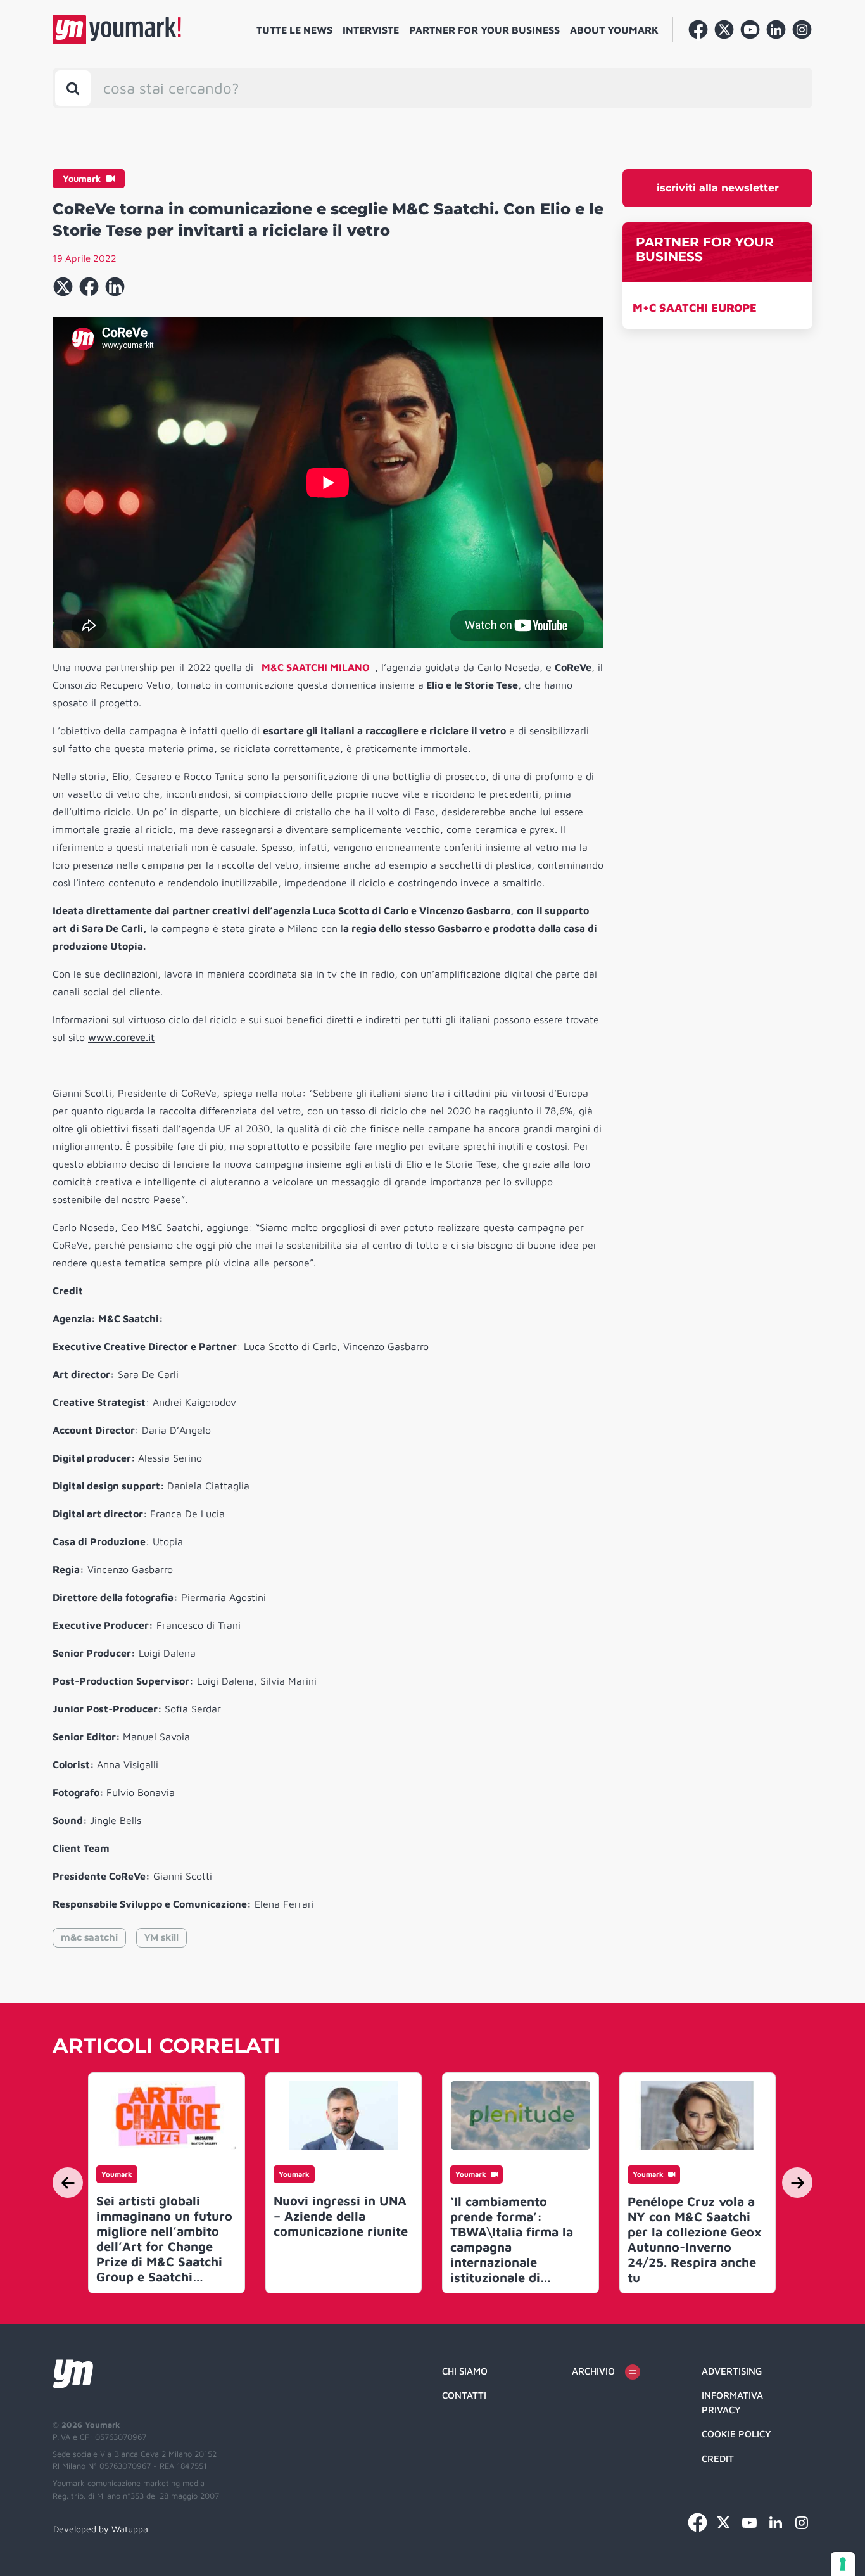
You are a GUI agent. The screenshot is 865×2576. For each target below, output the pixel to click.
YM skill (161, 1937)
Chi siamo (465, 2371)
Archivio (593, 2371)
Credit (718, 2458)
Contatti (464, 2395)
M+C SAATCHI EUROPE (695, 308)
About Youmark (614, 30)
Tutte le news (294, 30)
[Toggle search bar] (73, 88)
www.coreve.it (121, 1037)
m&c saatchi (89, 1937)
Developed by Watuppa (101, 2529)
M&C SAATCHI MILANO (316, 667)
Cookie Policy (736, 2434)
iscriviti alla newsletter (718, 188)
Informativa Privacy (732, 2402)
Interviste (371, 30)
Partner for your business (484, 30)
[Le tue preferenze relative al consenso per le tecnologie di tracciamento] (843, 2564)
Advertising (732, 2371)
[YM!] (117, 30)
